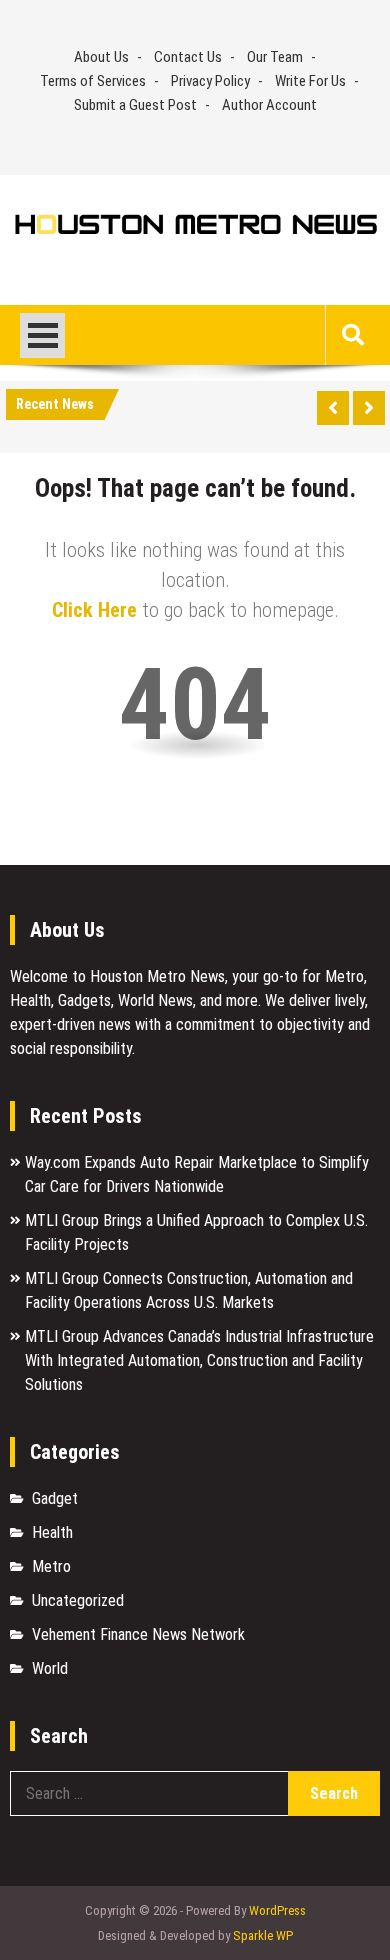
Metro (51, 1566)
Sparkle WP (263, 1935)
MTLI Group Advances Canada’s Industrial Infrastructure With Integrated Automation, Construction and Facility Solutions (199, 1360)
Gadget (55, 1498)
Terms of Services (93, 81)
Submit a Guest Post (135, 105)
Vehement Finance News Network (138, 1634)
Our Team (275, 57)
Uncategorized (78, 1600)
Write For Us (310, 81)
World (50, 1668)
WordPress (277, 1910)
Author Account (269, 105)
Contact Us (188, 57)
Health (52, 1532)
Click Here (94, 610)
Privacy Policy (210, 81)
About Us (101, 57)
